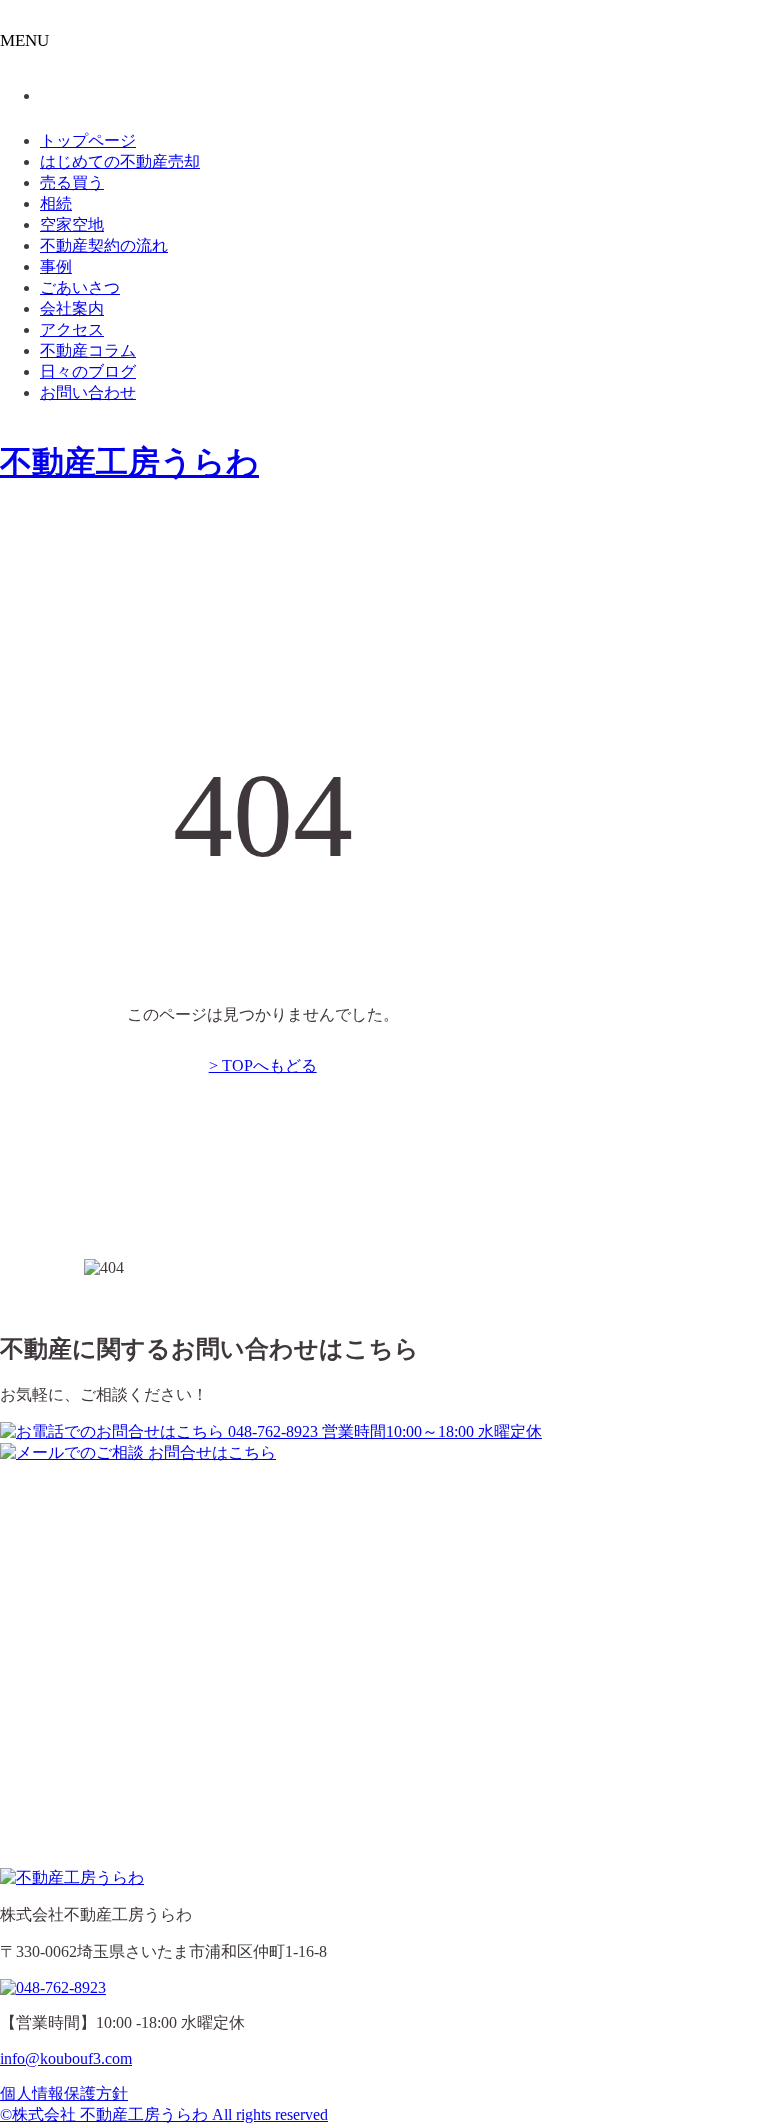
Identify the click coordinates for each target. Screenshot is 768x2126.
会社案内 (72, 308)
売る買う (72, 182)
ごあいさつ (80, 287)
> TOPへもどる (263, 1065)
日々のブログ (88, 371)
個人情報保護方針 (64, 2093)
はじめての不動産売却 (120, 161)
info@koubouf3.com (66, 2058)
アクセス (72, 329)
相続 (56, 203)
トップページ (88, 140)
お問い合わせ (88, 392)
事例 (56, 266)
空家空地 (72, 224)
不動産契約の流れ (104, 245)
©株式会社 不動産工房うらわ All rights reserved (164, 2114)
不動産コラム (88, 350)
